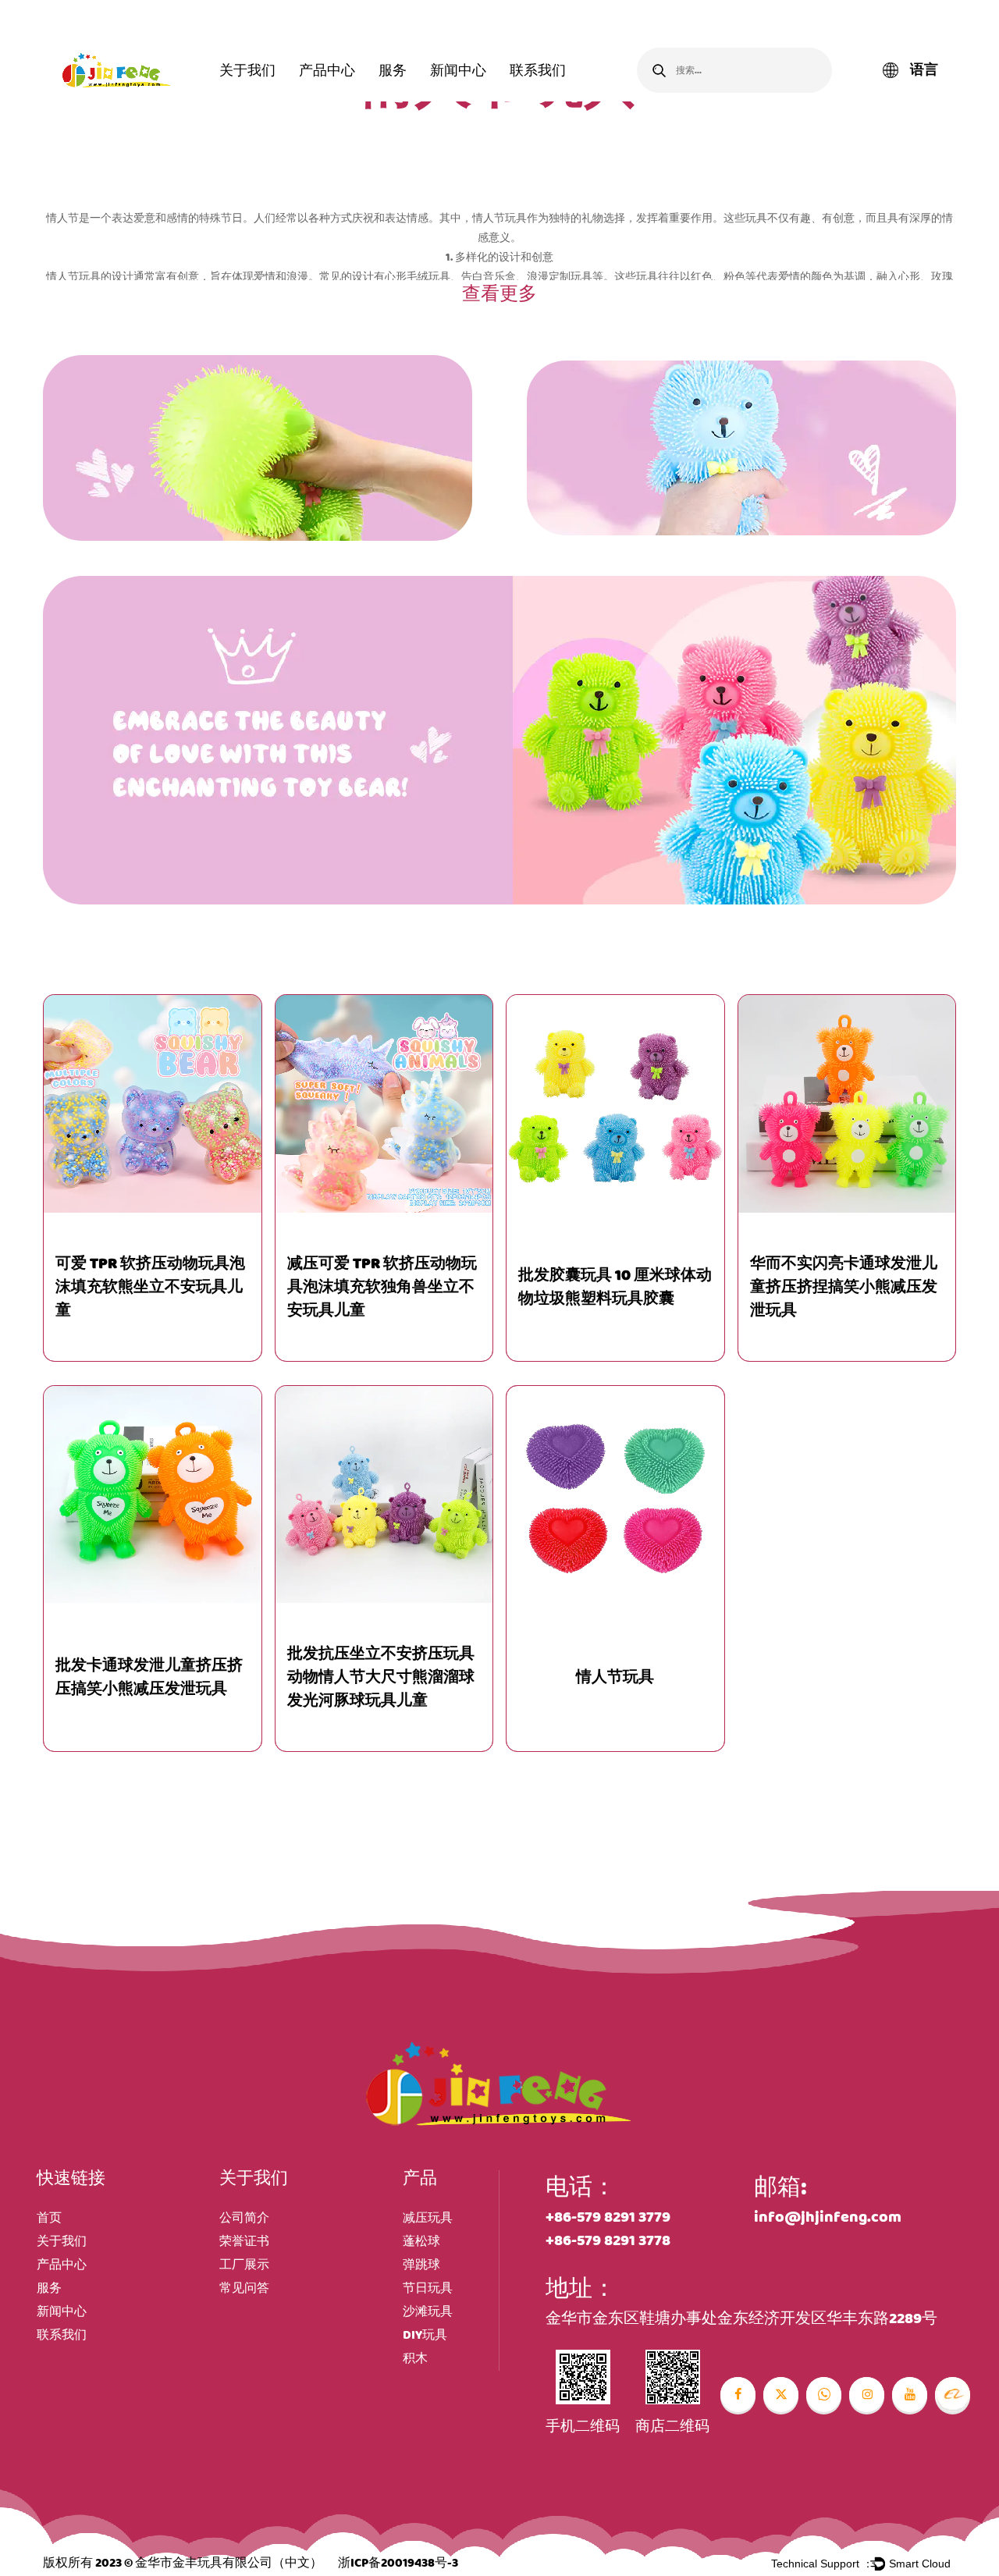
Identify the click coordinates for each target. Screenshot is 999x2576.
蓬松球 (421, 2242)
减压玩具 (428, 2218)
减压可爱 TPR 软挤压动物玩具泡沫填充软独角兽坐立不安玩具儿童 (382, 1287)
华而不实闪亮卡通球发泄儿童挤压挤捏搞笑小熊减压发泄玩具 (844, 1287)
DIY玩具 (425, 2335)
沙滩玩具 (428, 2312)
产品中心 (327, 70)
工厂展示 (244, 2265)
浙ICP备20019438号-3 (398, 2563)
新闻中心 (458, 70)
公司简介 (244, 2218)
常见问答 (244, 2288)
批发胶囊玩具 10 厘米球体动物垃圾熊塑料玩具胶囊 (615, 1287)
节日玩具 (428, 2288)
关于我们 (247, 70)
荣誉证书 (244, 2242)
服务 (393, 70)
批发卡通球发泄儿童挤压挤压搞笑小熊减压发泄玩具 (149, 1677)
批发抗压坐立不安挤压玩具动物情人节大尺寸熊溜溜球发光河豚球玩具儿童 (381, 1677)
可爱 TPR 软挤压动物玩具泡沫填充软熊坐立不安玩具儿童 (150, 1287)
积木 (415, 2359)
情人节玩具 (615, 1677)
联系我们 (538, 70)
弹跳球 (421, 2265)
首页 (49, 2218)
